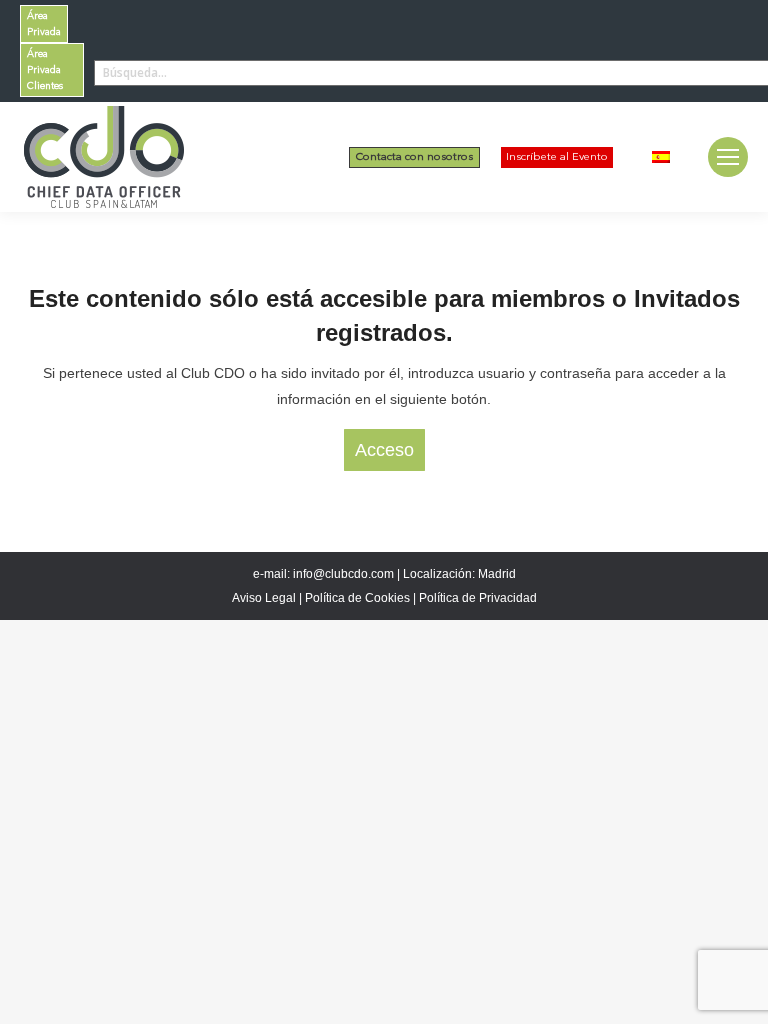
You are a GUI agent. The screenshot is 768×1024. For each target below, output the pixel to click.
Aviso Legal (264, 598)
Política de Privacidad (478, 598)
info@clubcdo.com (343, 574)
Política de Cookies (357, 598)
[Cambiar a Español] (661, 157)
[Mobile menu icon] (728, 157)
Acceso (384, 450)
